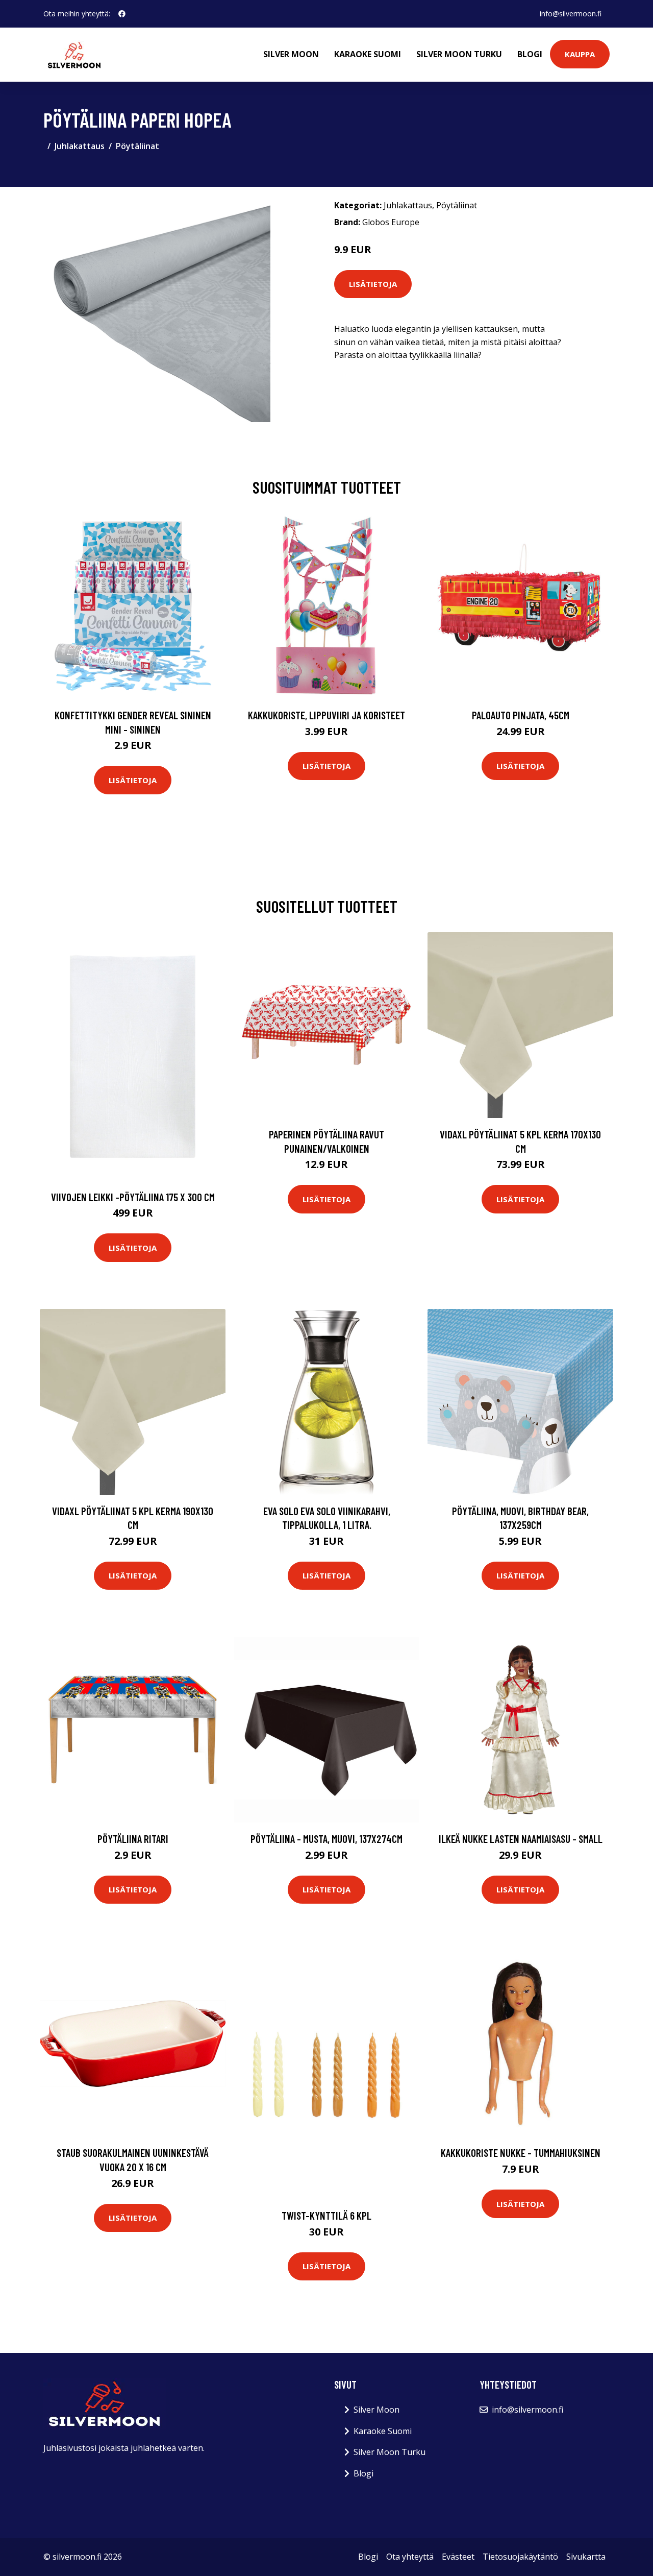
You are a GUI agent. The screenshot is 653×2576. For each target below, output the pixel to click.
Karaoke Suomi (368, 54)
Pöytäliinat (137, 146)
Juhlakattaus (80, 146)
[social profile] (122, 14)
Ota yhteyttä (410, 2557)
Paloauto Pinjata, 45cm (521, 715)
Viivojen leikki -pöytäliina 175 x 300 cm (133, 1197)
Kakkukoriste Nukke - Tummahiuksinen (521, 2153)
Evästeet (458, 2557)
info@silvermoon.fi (571, 14)
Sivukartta (586, 2557)
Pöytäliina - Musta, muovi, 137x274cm (326, 1839)
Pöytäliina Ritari (133, 1839)
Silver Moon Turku (459, 54)
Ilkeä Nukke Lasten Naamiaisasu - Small (521, 1839)
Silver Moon (291, 54)
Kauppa (580, 54)
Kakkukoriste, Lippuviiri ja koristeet (326, 715)
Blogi (530, 54)
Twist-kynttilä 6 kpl (326, 2215)
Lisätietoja (373, 284)
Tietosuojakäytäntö (520, 2557)
